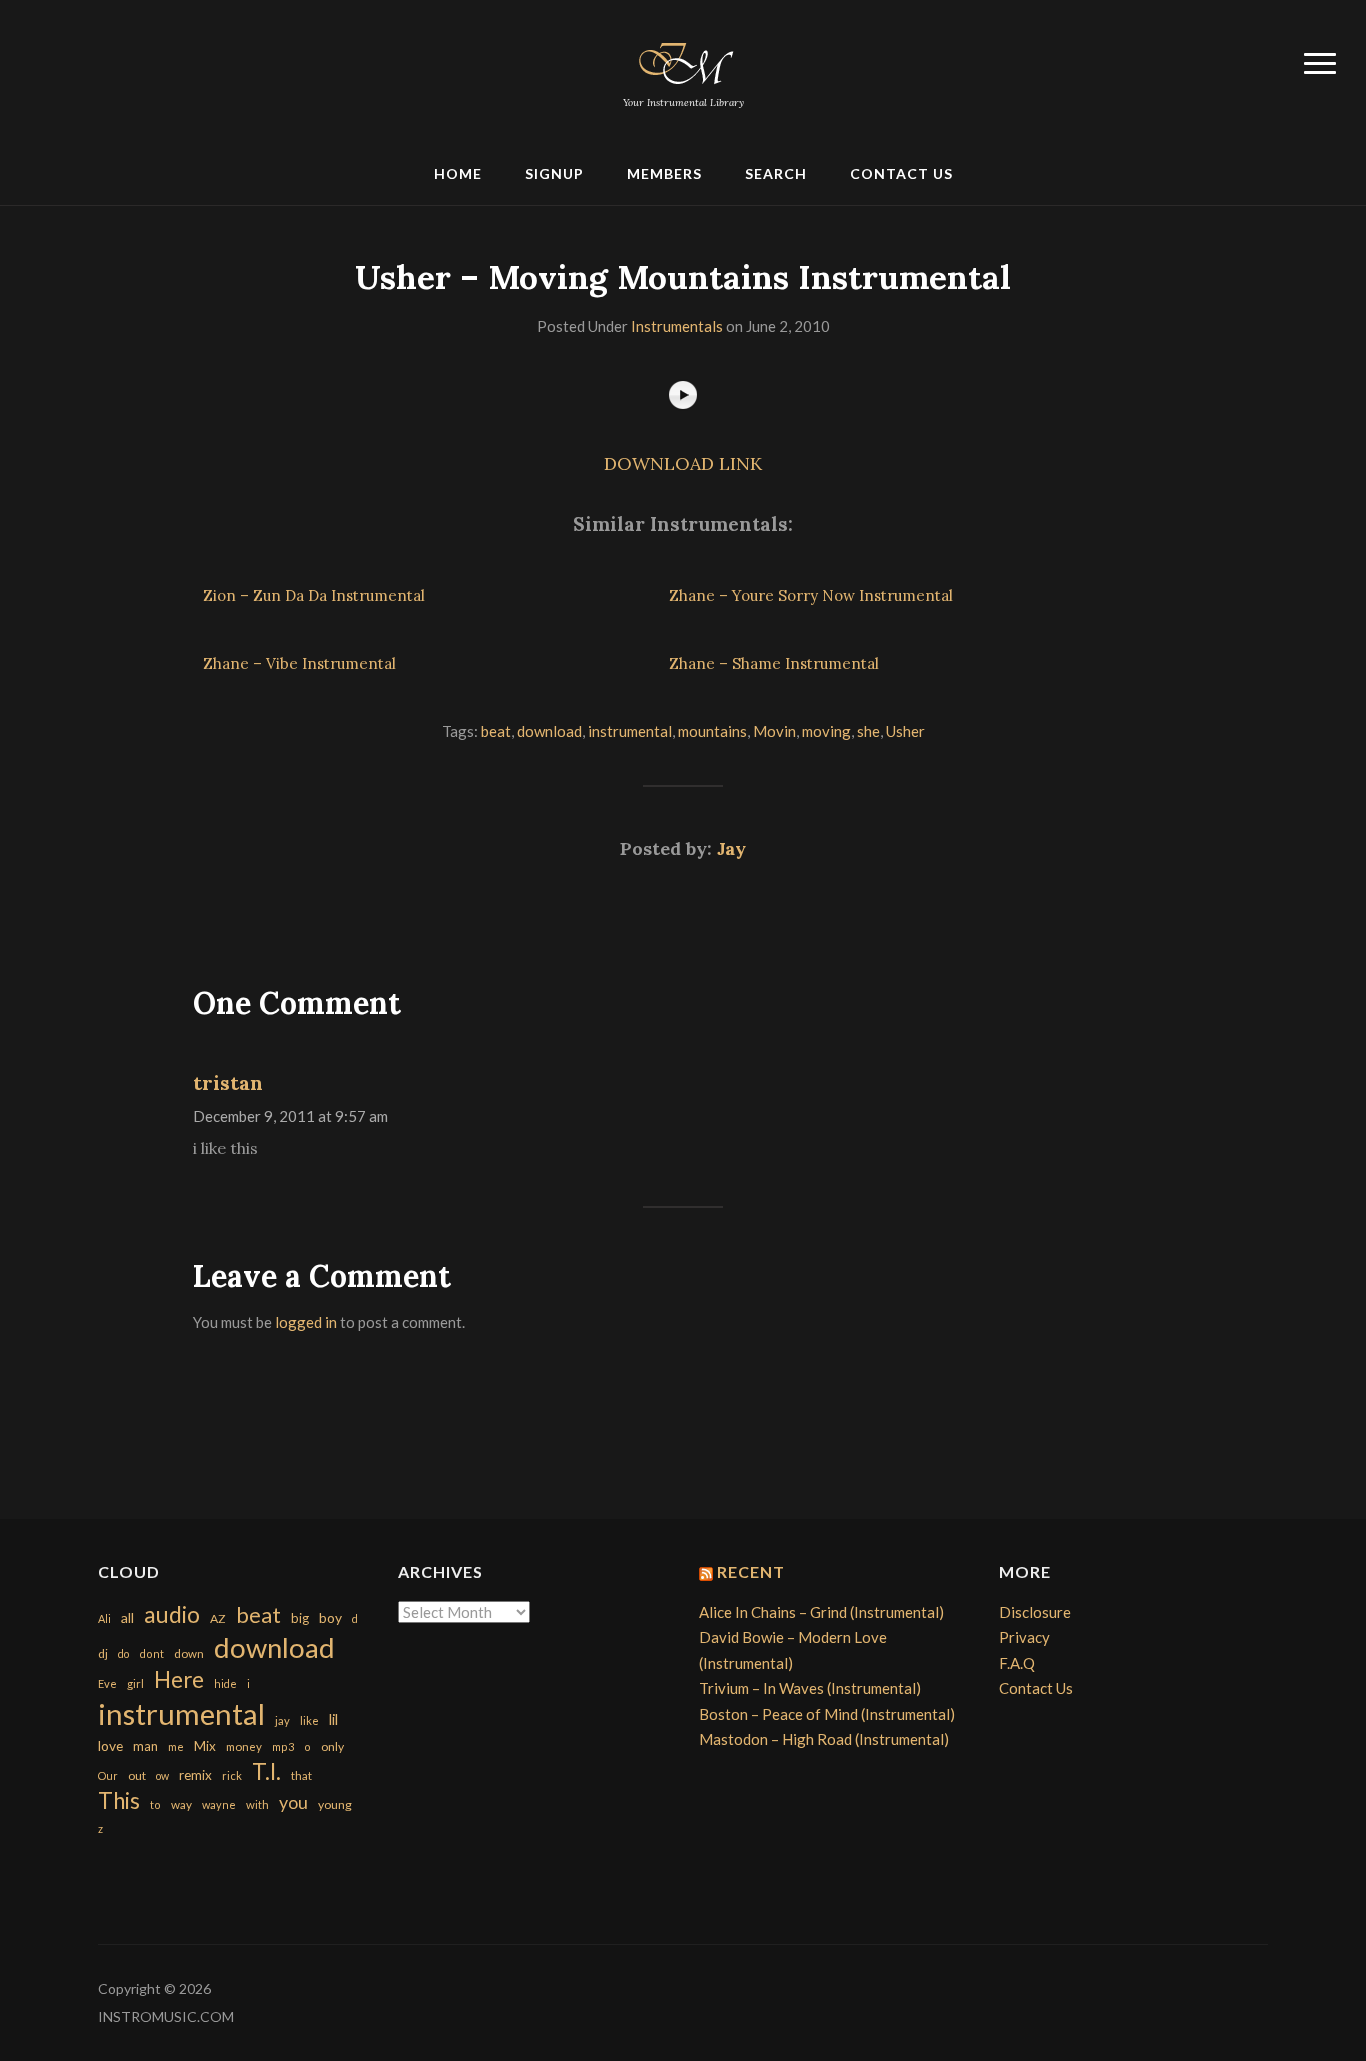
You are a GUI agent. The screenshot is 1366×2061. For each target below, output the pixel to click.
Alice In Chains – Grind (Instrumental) (821, 1612)
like (309, 1720)
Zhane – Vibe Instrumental (299, 663)
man (145, 1746)
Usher (905, 731)
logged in (306, 1322)
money (244, 1746)
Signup (554, 173)
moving (826, 731)
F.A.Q (1017, 1663)
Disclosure (1035, 1612)
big (300, 1618)
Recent (751, 1571)
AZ (218, 1618)
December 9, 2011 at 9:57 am (290, 1116)
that (301, 1775)
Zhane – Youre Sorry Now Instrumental (811, 595)
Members (664, 173)
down (189, 1653)
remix (195, 1775)
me (176, 1746)
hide (225, 1683)
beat (496, 731)
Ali (104, 1618)
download (549, 731)
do (123, 1653)
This (119, 1800)
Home (458, 173)
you (293, 1802)
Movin (774, 731)
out (137, 1775)
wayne (219, 1804)
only (332, 1746)
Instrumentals (677, 326)
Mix (205, 1746)
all (127, 1617)
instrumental (630, 731)
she (868, 731)
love (110, 1745)
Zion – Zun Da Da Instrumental (314, 595)
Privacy (1024, 1637)
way (181, 1804)
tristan (228, 1082)
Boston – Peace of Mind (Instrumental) (827, 1714)
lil (333, 1719)
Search (776, 173)
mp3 (283, 1746)
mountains (712, 731)
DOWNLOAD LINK (683, 463)
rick (232, 1775)
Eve (107, 1683)
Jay (731, 848)
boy (330, 1617)
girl (135, 1683)
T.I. (266, 1771)
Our (108, 1775)
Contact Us (901, 173)
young (335, 1804)
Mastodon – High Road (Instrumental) (824, 1739)
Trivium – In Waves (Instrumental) (810, 1688)
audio (172, 1614)
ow (162, 1775)
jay (282, 1720)
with (257, 1804)
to (155, 1804)
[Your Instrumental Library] (683, 60)
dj (103, 1653)
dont (151, 1653)
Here (179, 1679)
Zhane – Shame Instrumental (774, 663)
